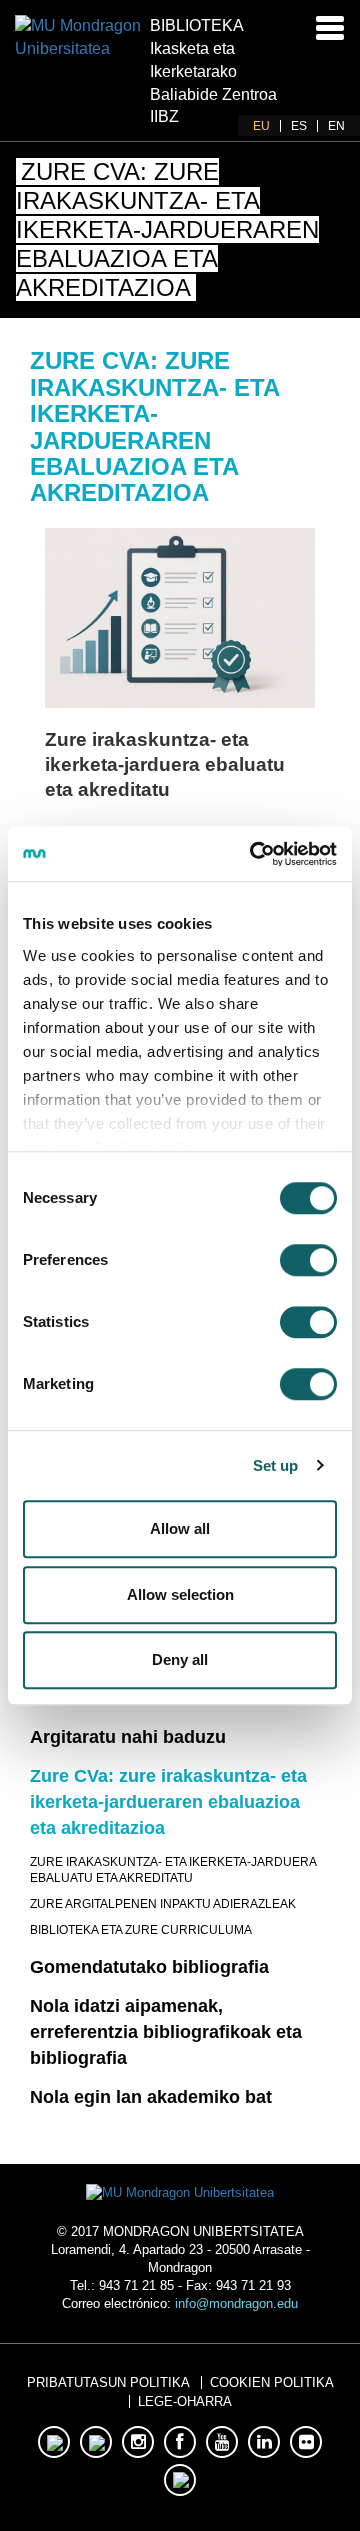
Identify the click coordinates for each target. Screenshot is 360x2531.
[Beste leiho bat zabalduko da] (180, 618)
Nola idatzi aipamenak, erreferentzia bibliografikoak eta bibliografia (166, 2031)
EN (336, 126)
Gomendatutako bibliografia (149, 1967)
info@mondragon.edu (236, 2303)
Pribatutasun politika (108, 2382)
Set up (276, 1465)
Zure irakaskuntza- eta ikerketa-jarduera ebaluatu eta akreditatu (165, 764)
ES (299, 126)
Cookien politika (272, 2382)
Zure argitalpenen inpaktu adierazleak (163, 1904)
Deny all (180, 1659)
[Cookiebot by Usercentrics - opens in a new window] (254, 854)
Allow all (180, 1528)
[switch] (308, 1260)
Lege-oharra (185, 2401)
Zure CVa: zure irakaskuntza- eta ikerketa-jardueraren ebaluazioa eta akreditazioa (168, 1801)
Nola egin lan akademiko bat (151, 2097)
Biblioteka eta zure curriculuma (141, 1930)
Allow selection (180, 1594)
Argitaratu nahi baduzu (128, 1737)
